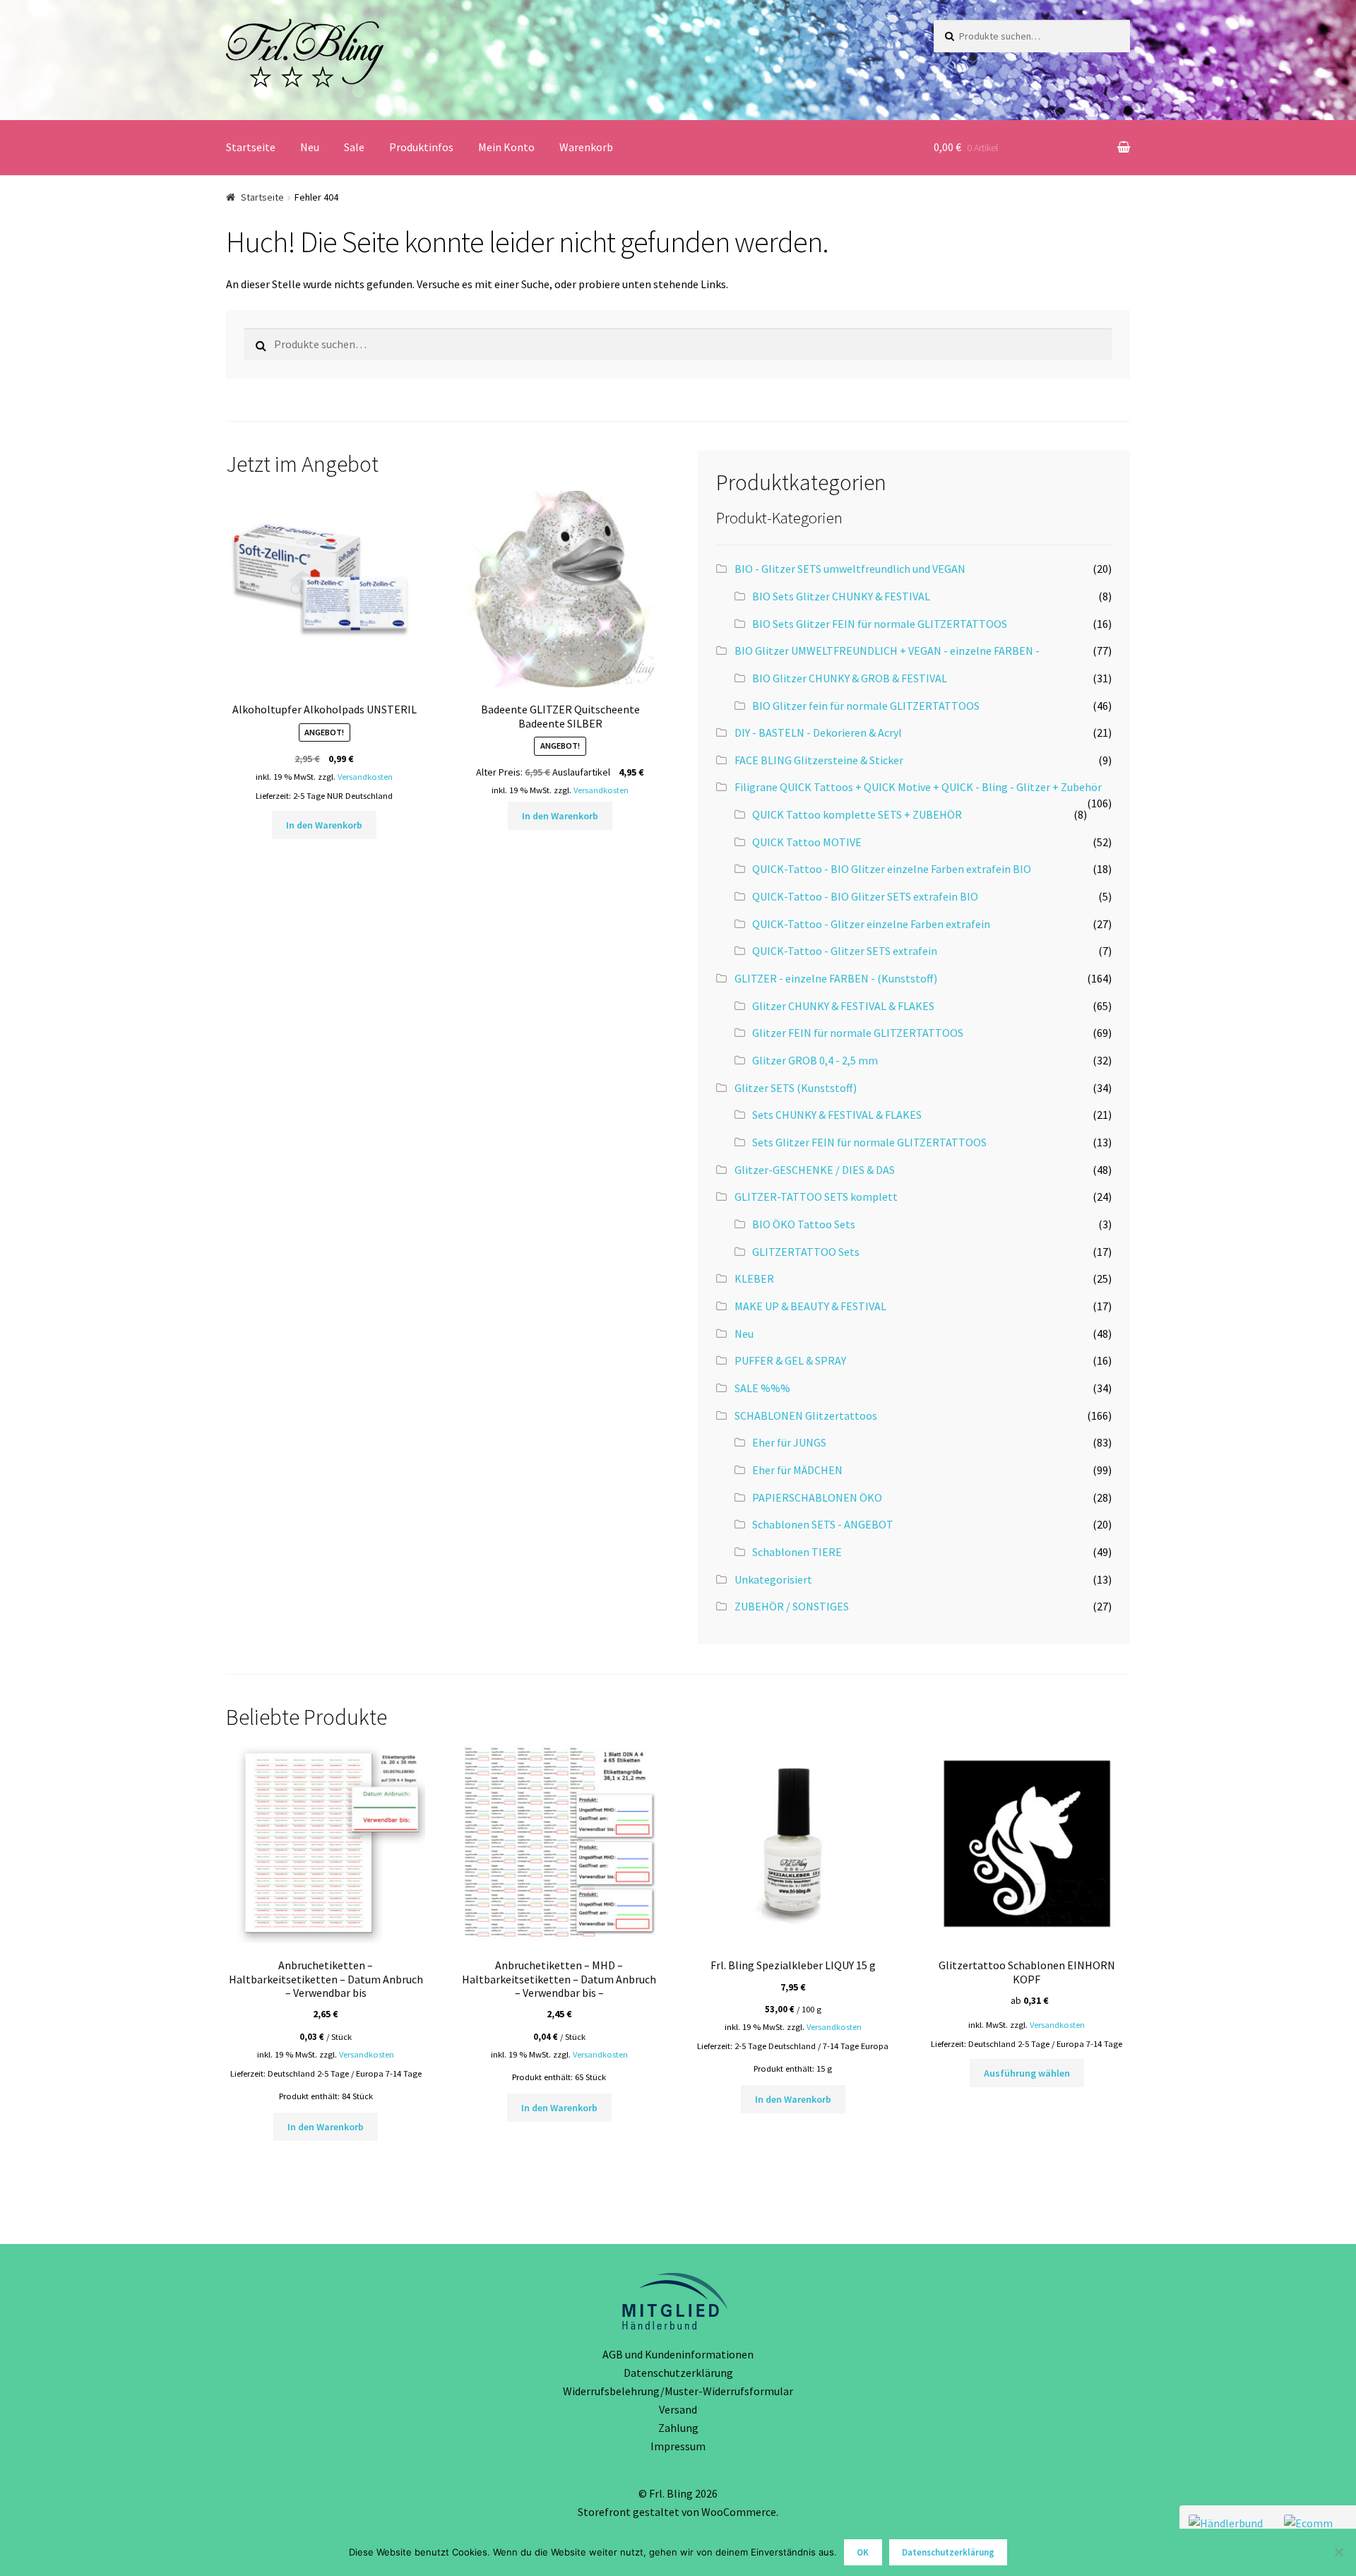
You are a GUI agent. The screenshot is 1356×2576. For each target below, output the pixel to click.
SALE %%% (762, 1388)
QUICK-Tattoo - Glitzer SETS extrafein (845, 951)
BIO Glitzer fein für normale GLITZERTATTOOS (866, 706)
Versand (678, 2409)
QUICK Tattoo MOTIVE (807, 842)
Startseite (251, 147)
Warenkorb (586, 147)
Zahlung (678, 2428)
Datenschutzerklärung (678, 2373)
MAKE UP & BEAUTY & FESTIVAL (810, 1306)
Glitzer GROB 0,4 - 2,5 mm (815, 1060)
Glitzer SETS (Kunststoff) (796, 1088)
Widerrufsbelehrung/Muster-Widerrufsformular (678, 2391)
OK (863, 2552)
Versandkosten (365, 777)
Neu (310, 147)
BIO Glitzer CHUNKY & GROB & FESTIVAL (850, 678)
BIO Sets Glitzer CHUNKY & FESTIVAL (841, 596)
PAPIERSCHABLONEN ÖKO (817, 1497)
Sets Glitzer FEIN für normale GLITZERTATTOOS (869, 1142)
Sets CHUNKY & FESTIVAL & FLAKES (837, 1115)
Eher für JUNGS (789, 1442)
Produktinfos (421, 147)
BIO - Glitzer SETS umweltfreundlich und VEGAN (850, 569)
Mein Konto (506, 147)
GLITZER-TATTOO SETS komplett (816, 1197)
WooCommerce (739, 2512)
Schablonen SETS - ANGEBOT (823, 1524)
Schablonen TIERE (797, 1552)
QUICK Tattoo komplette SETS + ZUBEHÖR (857, 814)
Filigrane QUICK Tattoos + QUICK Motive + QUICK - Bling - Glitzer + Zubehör (918, 787)
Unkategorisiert (773, 1579)
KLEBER (754, 1278)
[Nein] (1338, 2552)
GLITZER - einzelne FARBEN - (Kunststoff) (836, 978)
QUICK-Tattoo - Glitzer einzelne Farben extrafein (871, 924)
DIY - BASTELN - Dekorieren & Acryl (818, 732)
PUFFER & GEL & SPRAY (790, 1360)
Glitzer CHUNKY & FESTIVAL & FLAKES (843, 1006)
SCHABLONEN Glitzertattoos (806, 1415)
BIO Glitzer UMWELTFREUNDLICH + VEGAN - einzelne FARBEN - (887, 651)
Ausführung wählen (1027, 2073)
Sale (354, 147)
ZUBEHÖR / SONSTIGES (792, 1606)
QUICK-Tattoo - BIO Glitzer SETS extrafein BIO (865, 896)
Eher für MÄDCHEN (797, 1470)
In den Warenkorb (324, 825)
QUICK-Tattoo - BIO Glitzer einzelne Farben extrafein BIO (892, 869)
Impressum (678, 2446)
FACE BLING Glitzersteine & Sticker (819, 760)
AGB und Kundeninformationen (678, 2354)
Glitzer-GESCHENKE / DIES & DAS (815, 1170)
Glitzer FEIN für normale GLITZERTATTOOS (858, 1033)
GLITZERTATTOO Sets (806, 1252)
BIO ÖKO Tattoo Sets (804, 1224)
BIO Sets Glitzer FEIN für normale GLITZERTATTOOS (880, 624)
